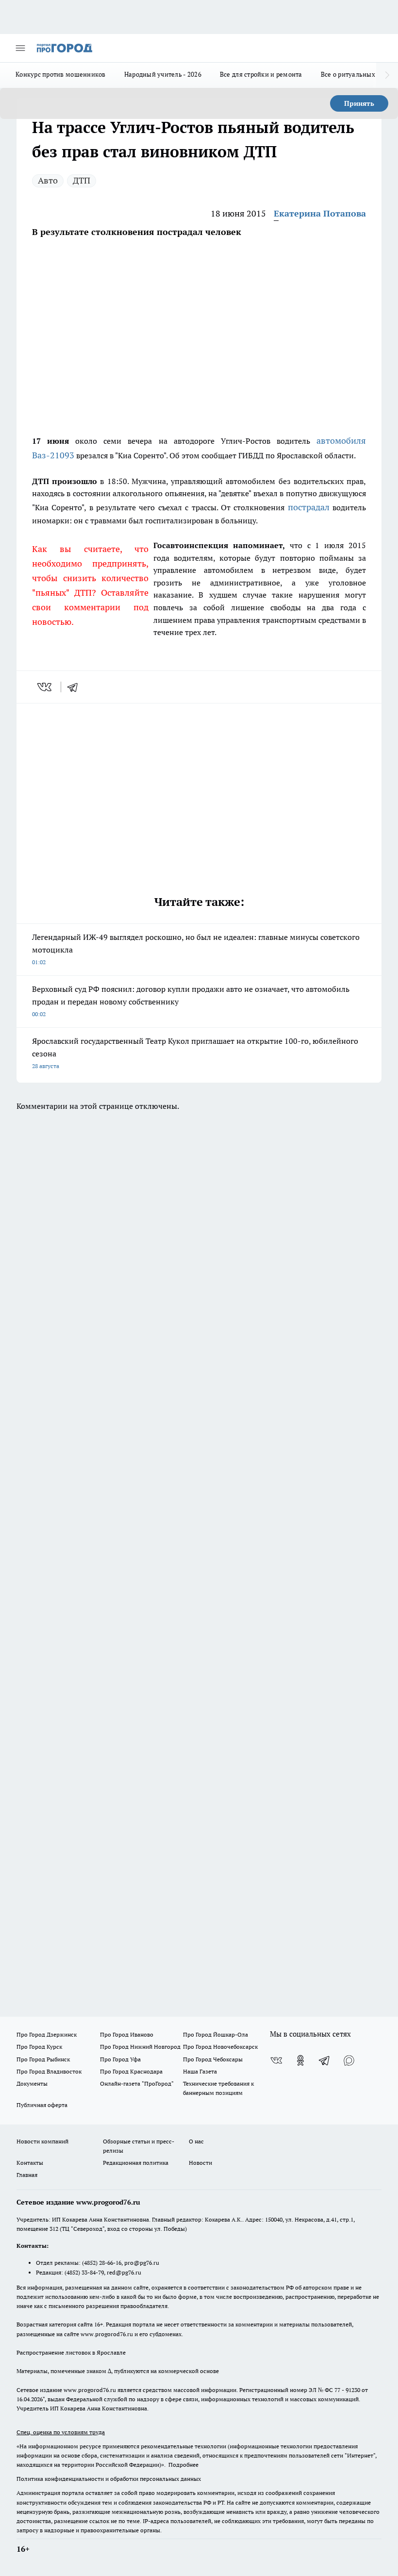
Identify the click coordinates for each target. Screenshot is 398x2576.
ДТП (82, 180)
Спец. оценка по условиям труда (61, 2432)
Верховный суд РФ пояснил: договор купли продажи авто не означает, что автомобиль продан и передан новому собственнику (191, 1001)
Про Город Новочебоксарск (220, 2047)
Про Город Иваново (127, 2034)
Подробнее (183, 2465)
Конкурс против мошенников (61, 74)
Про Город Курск (39, 2047)
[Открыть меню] (20, 48)
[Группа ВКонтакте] (276, 2060)
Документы (32, 2083)
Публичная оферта (42, 2105)
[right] (387, 75)
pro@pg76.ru (142, 2263)
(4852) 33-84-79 (84, 2272)
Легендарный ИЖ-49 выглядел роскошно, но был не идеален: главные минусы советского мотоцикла (196, 949)
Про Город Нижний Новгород (140, 2047)
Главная (27, 2175)
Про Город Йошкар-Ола (216, 2034)
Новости (200, 2163)
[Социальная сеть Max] (349, 2060)
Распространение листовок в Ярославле (71, 2352)
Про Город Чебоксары (213, 2059)
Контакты (30, 2163)
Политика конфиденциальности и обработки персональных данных (109, 2479)
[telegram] (76, 687)
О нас (196, 2141)
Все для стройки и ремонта (261, 74)
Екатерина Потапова (320, 213)
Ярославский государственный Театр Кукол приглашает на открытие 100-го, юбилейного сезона (195, 1053)
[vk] (45, 687)
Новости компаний (42, 2141)
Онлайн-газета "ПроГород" (137, 2083)
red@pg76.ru (124, 2272)
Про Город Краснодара (131, 2071)
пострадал (309, 507)
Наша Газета (200, 2071)
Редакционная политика (136, 2163)
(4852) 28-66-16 (102, 2263)
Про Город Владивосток (49, 2071)
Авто (48, 180)
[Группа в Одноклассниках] (300, 2060)
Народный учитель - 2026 (163, 74)
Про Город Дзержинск (47, 2034)
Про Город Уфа (120, 2059)
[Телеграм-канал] (325, 2060)
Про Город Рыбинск (43, 2059)
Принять (359, 103)
